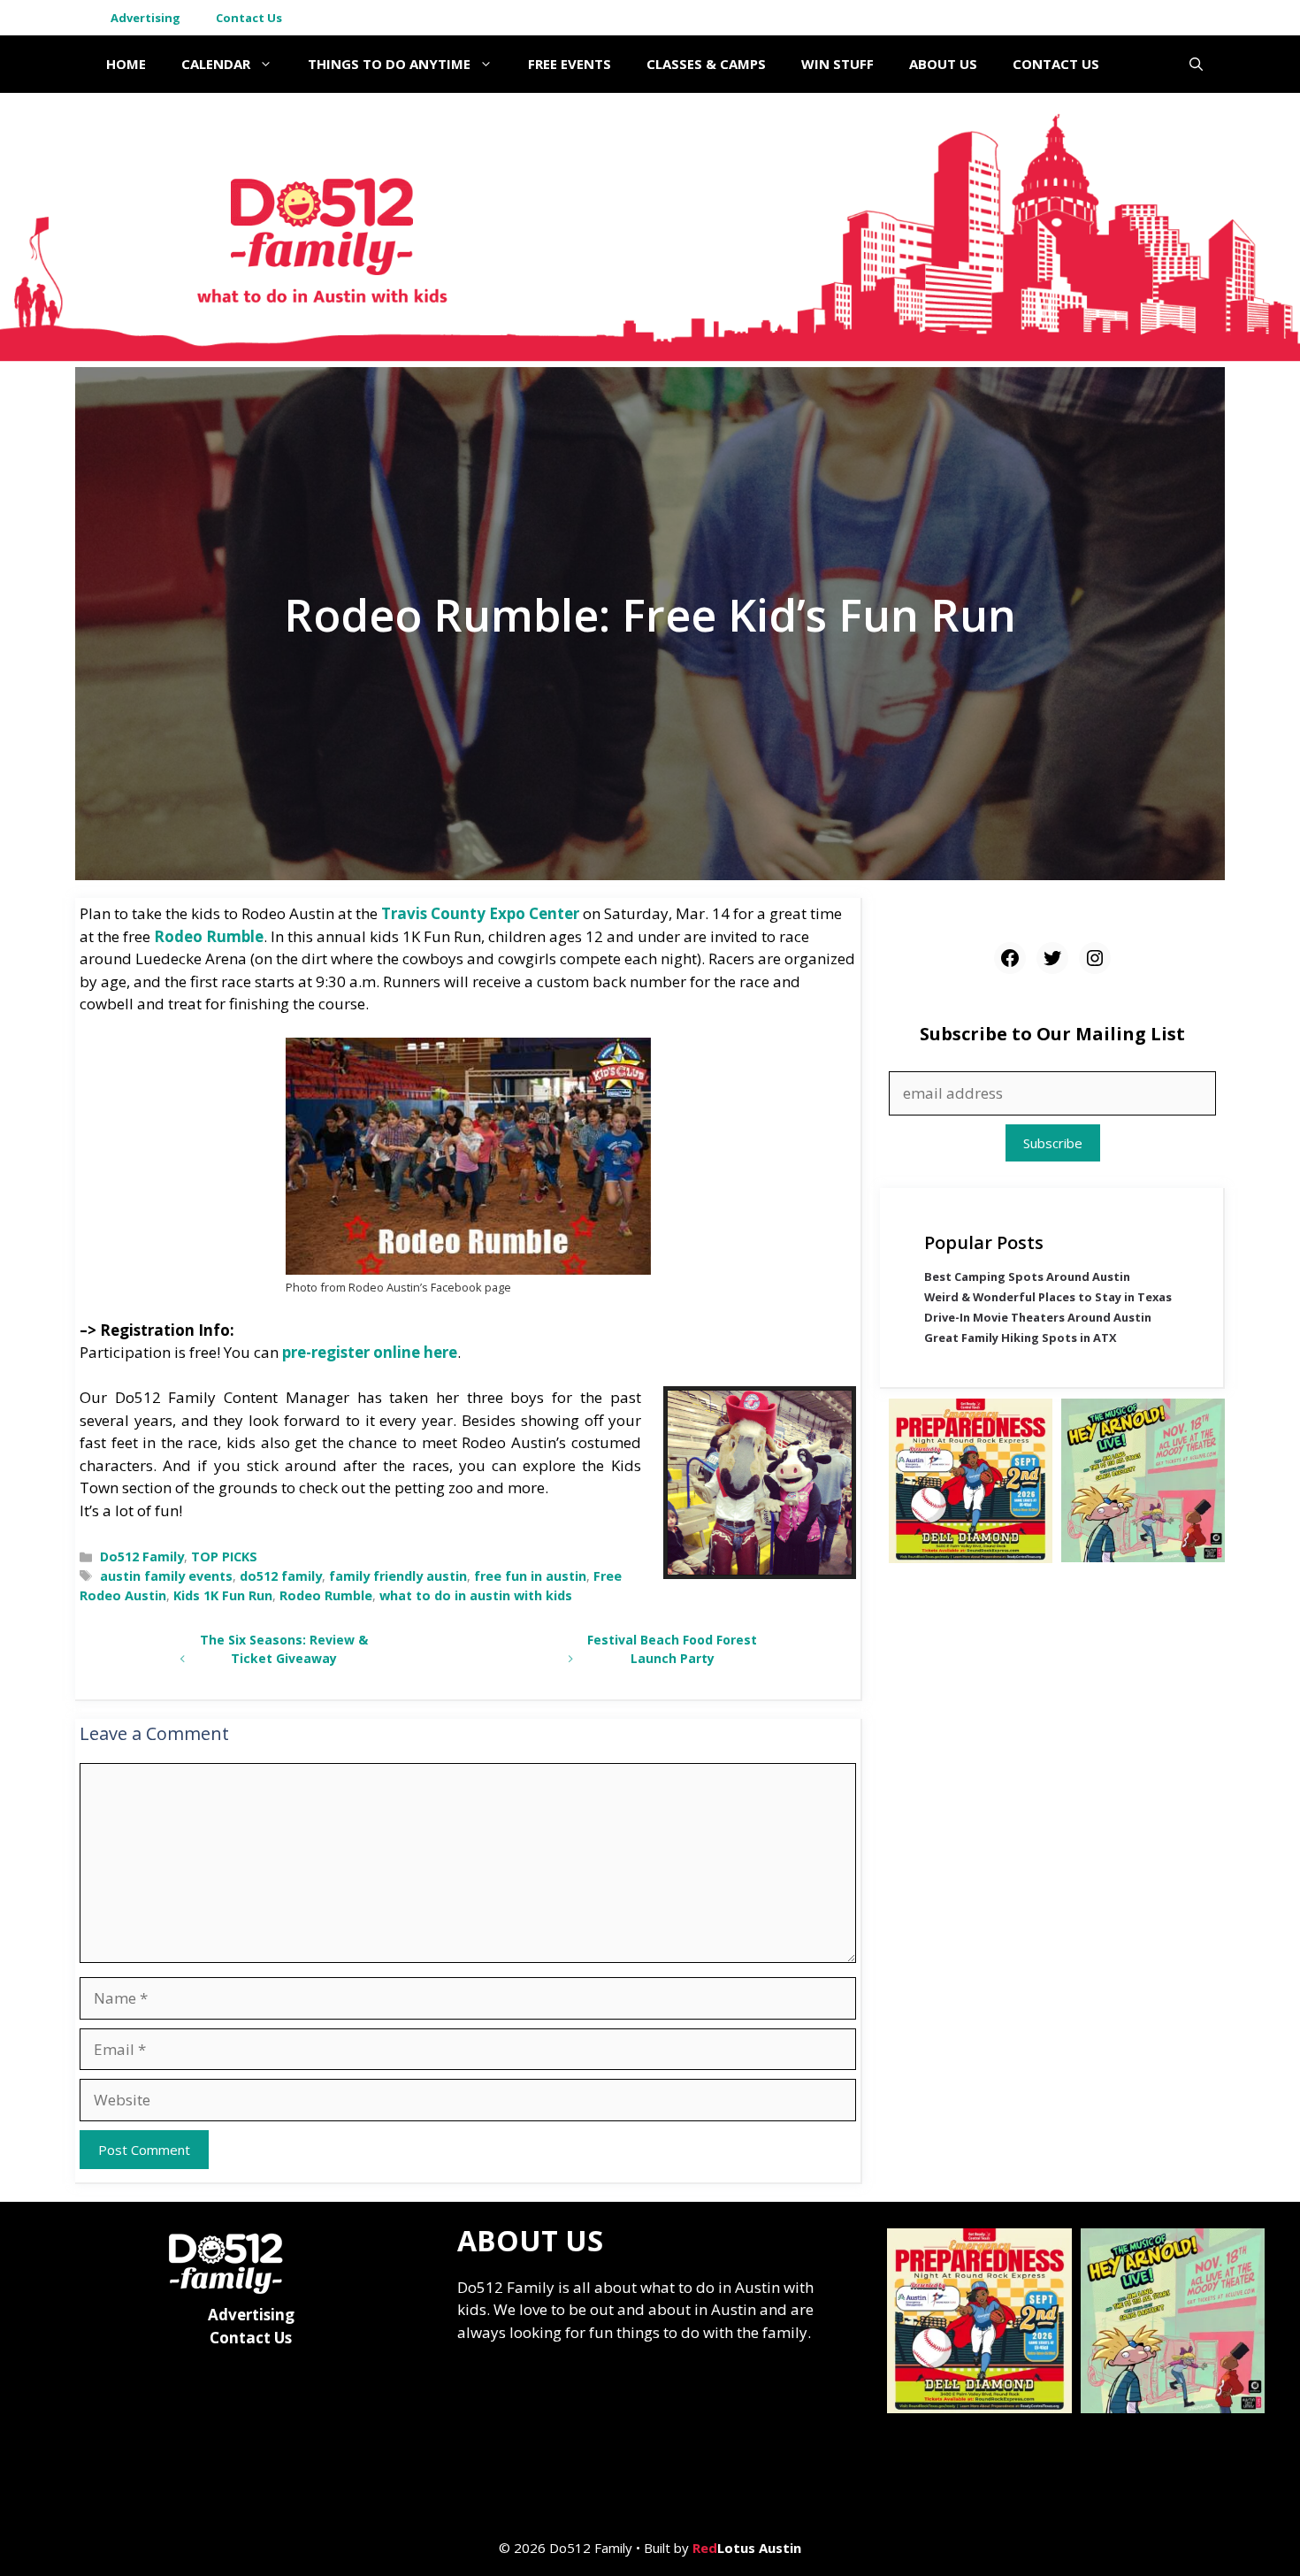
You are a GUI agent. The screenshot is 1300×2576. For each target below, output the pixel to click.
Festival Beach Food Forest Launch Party (672, 1649)
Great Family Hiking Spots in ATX (1021, 1338)
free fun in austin (530, 1576)
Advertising (145, 18)
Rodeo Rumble (209, 936)
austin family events (166, 1576)
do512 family (281, 1576)
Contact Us (249, 18)
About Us (943, 64)
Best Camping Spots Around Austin (1027, 1277)
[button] (1196, 64)
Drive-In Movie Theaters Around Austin (1038, 1318)
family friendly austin (398, 1576)
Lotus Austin (747, 2548)
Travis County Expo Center (480, 913)
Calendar (216, 64)
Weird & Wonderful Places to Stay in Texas (1048, 1298)
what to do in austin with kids (476, 1595)
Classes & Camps (706, 64)
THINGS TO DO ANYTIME (389, 64)
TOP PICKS (224, 1556)
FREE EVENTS (570, 64)
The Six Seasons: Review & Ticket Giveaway (284, 1649)
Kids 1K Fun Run (223, 1595)
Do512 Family (142, 1556)
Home (126, 64)
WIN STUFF (837, 64)
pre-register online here (370, 1352)
